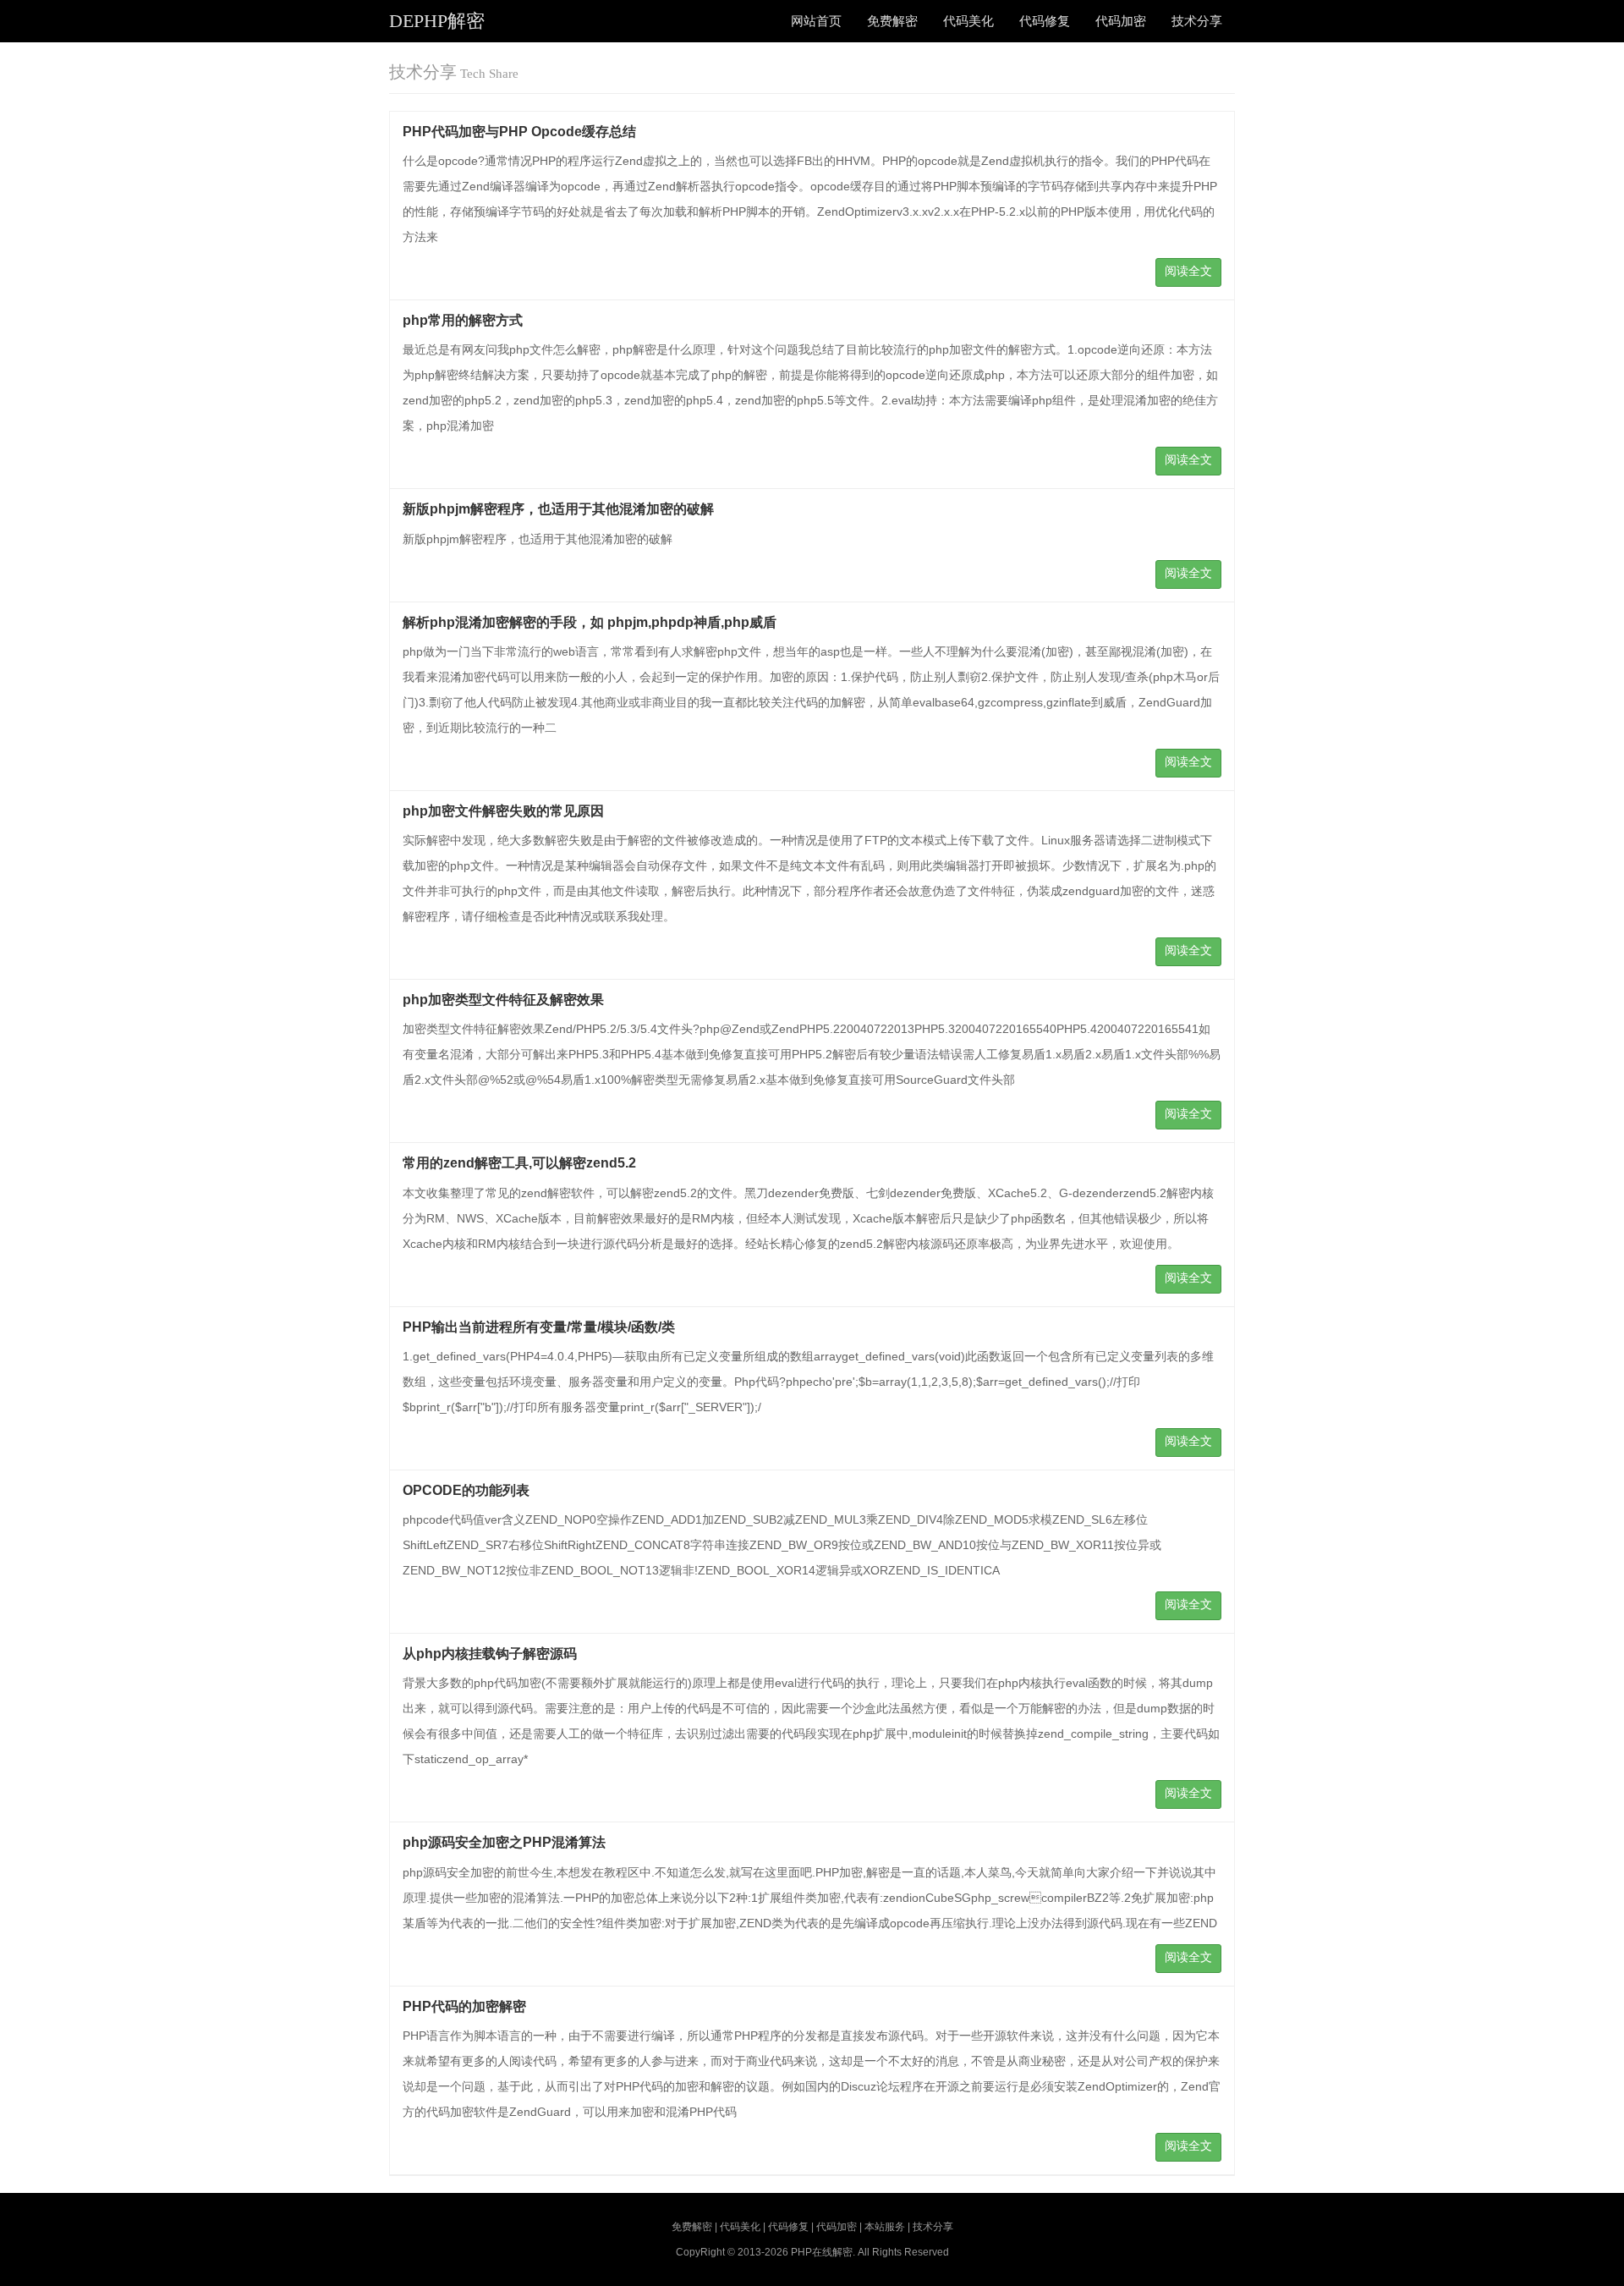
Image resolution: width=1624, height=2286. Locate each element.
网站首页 (816, 21)
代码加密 (1121, 21)
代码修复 (1045, 21)
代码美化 (968, 21)
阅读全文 (1188, 271)
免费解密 (892, 21)
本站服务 (885, 2227)
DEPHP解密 (437, 21)
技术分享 (1197, 21)
